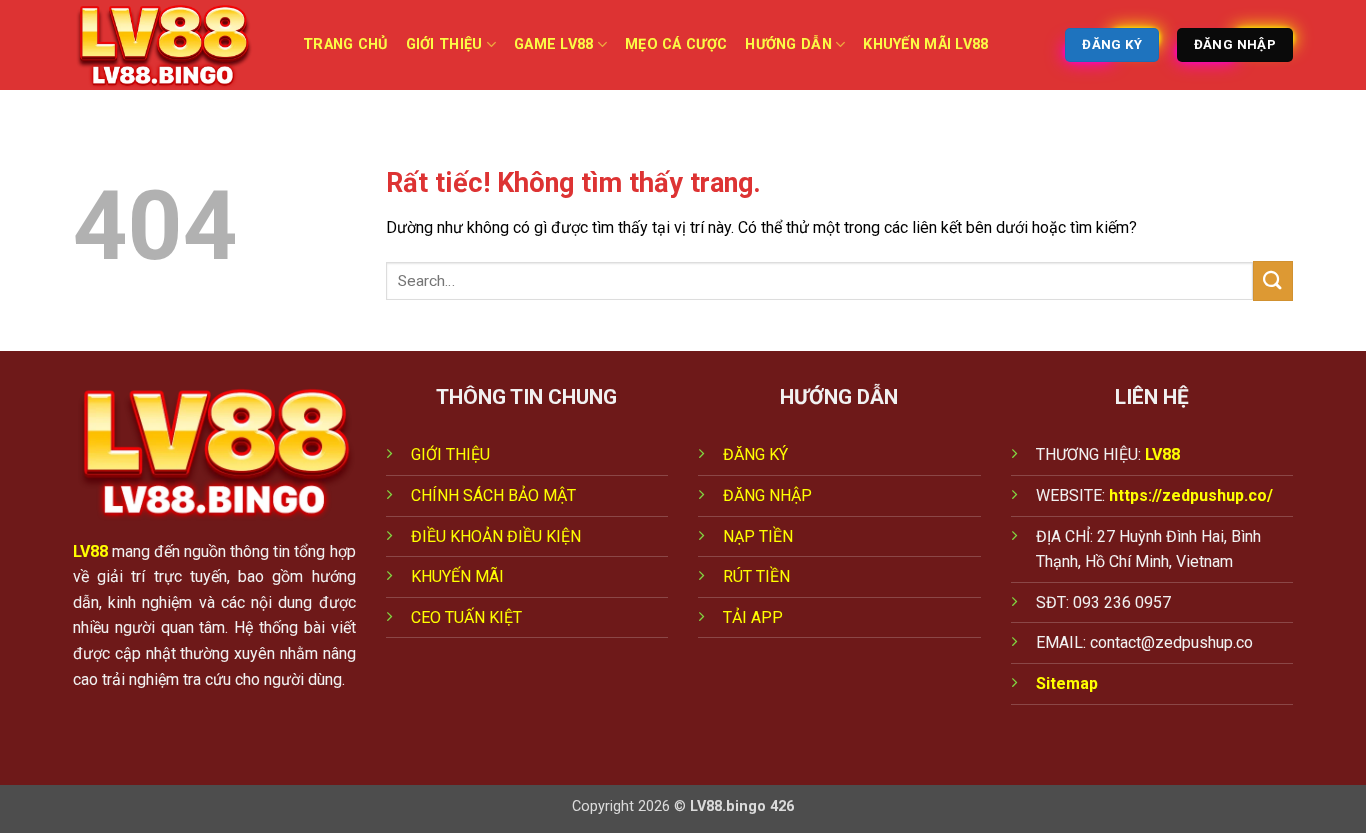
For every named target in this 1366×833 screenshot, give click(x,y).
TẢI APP (753, 617)
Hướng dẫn (788, 44)
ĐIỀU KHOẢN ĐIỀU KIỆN (496, 536)
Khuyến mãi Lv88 (925, 44)
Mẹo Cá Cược (676, 44)
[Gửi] (1273, 280)
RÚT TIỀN (756, 576)
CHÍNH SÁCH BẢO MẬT (493, 495)
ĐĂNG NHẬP (767, 495)
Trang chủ (345, 44)
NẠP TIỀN (758, 536)
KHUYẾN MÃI (457, 576)
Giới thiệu (444, 44)
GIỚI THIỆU (450, 454)
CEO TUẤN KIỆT (466, 617)
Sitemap (1067, 683)
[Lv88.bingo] (173, 45)
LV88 (90, 551)
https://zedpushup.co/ (1191, 495)
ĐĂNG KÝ (755, 454)
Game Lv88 (554, 44)
